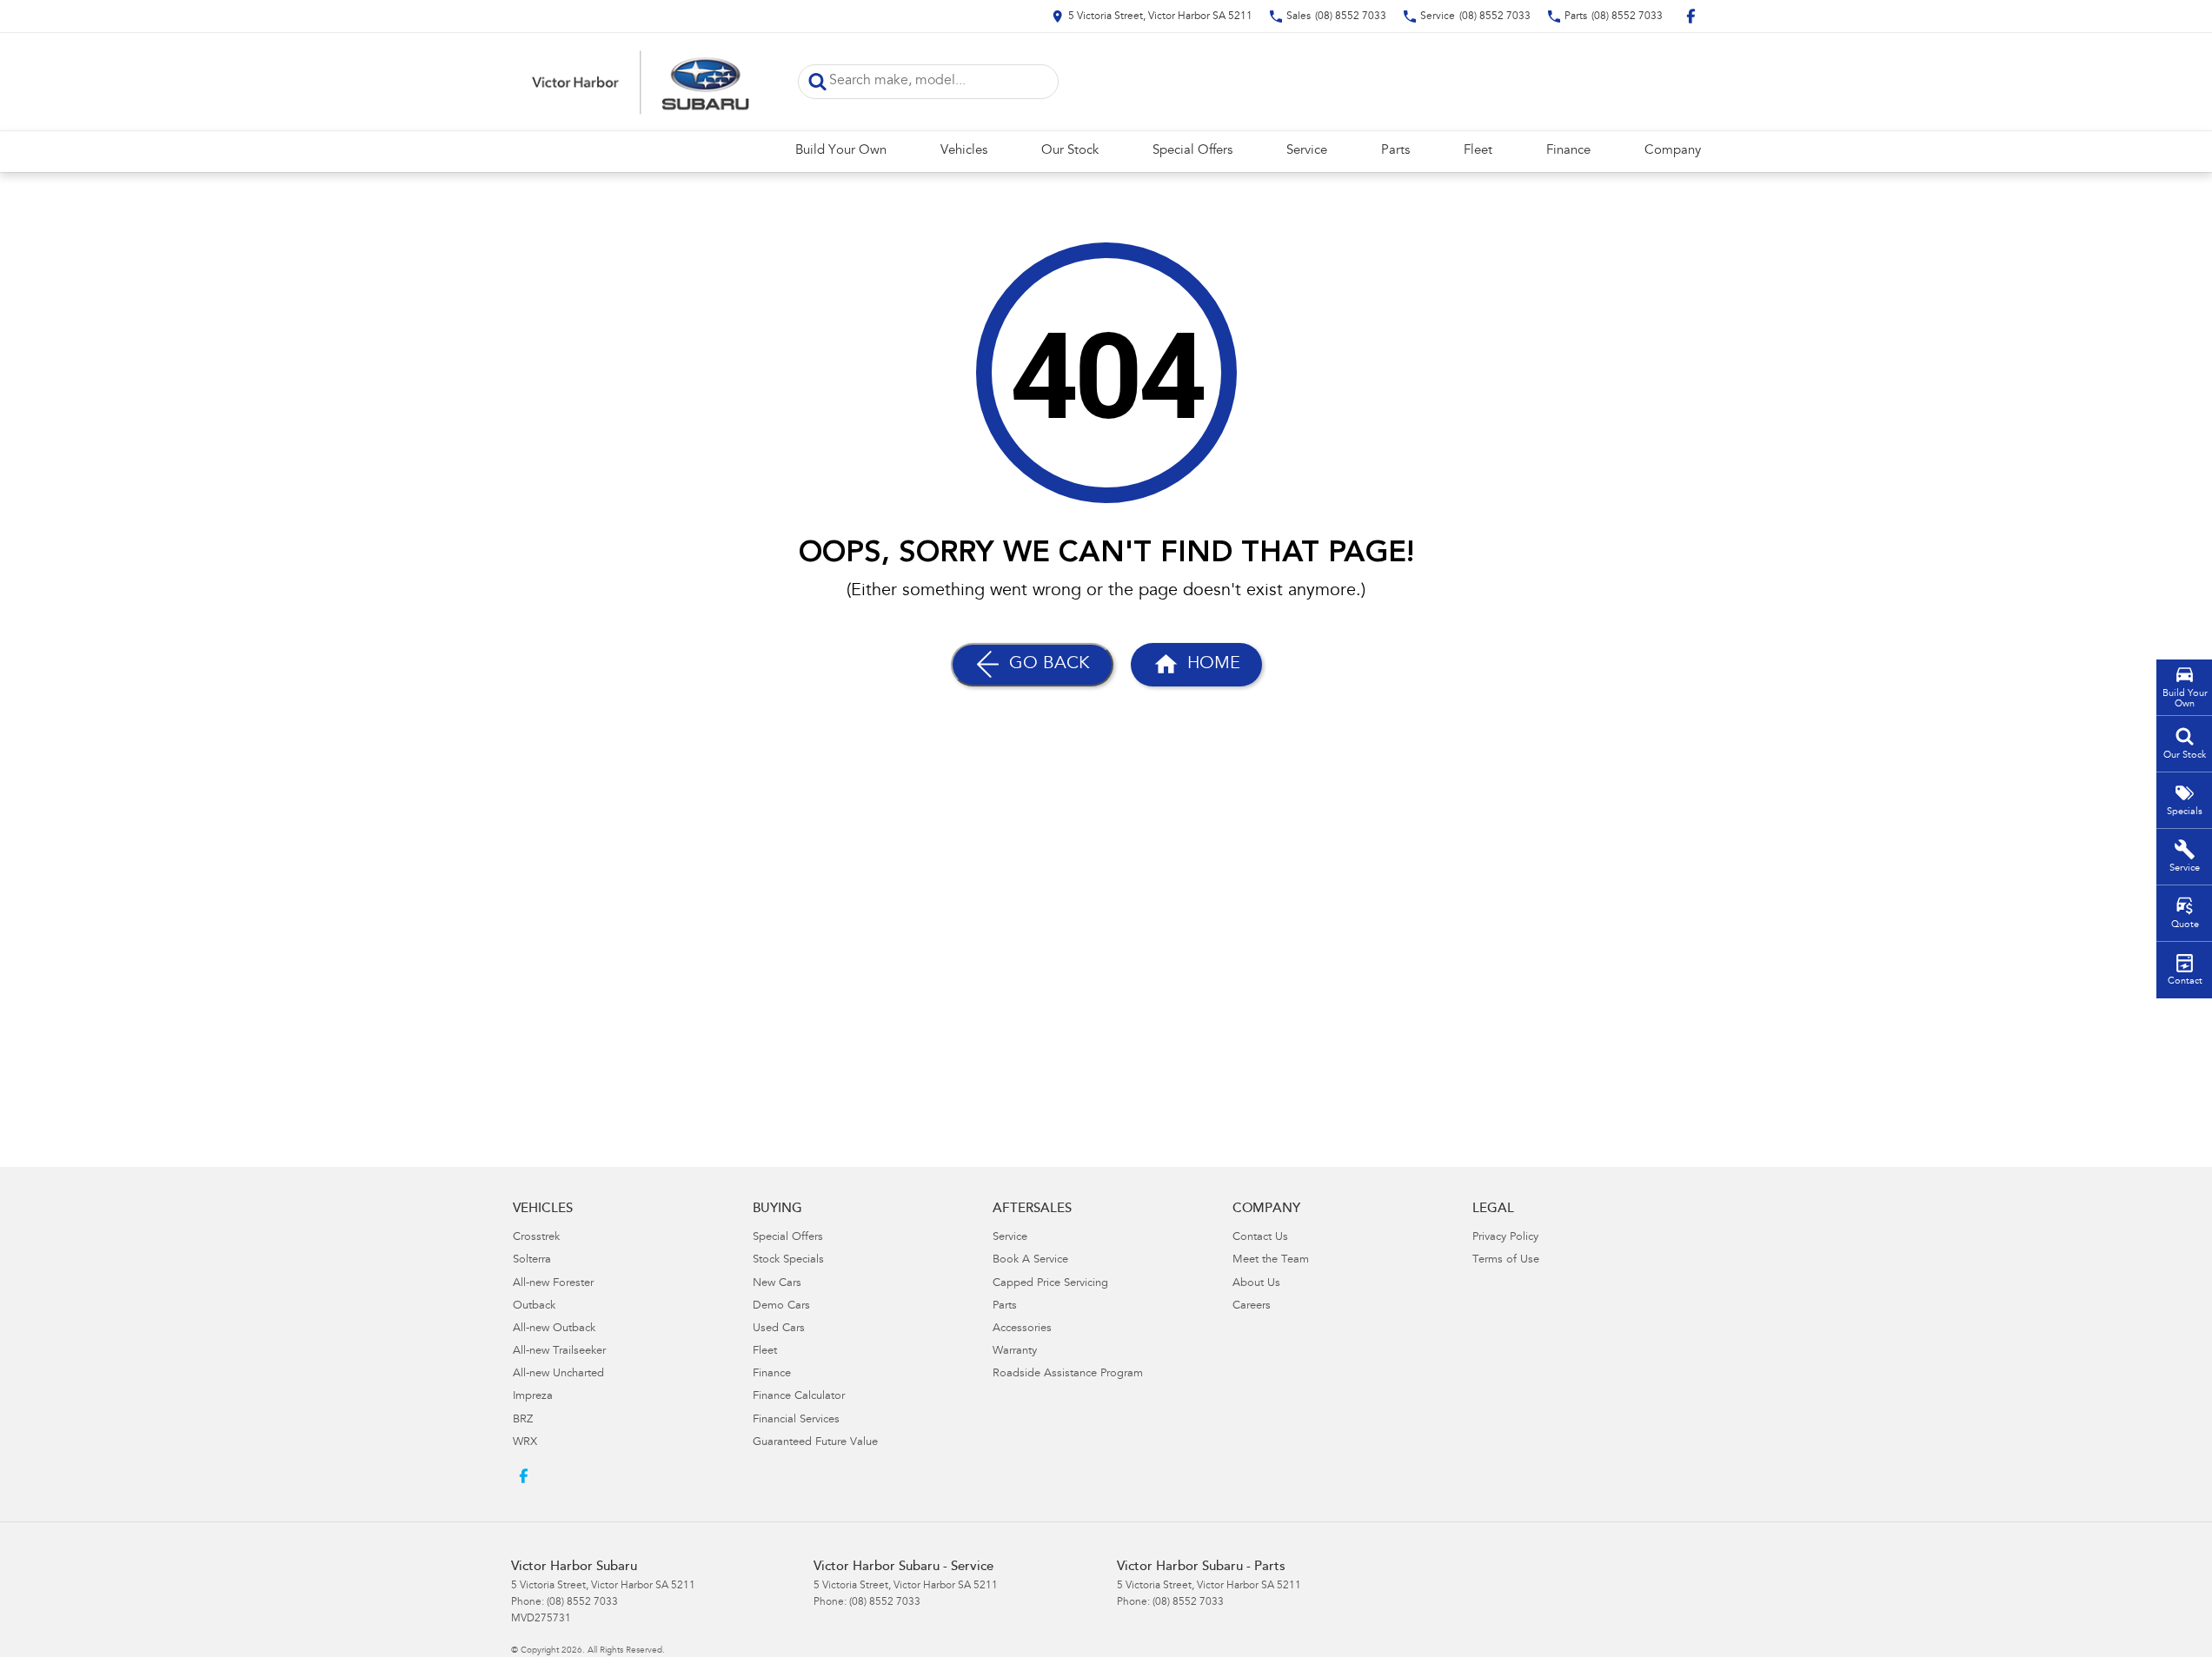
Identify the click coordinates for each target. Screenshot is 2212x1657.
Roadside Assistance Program (1068, 1374)
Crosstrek (536, 1238)
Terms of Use (1506, 1260)
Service (1307, 151)
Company (1673, 151)
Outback (534, 1306)
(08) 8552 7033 (582, 1602)
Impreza (533, 1397)
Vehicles (964, 151)
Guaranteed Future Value (815, 1443)
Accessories (1022, 1329)
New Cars (777, 1284)
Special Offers (1192, 151)
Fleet (1478, 151)
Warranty (1015, 1352)
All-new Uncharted (558, 1374)
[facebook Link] (1691, 16)
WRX (525, 1443)
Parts (1395, 151)
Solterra (532, 1260)
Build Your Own (841, 151)
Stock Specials (788, 1260)
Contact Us (1260, 1238)
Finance (1568, 151)
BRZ (523, 1420)
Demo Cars (781, 1306)
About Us (1256, 1284)
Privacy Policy (1505, 1238)
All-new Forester (553, 1284)
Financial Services (796, 1420)
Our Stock (1070, 151)
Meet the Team (1271, 1260)
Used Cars (779, 1329)
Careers (1252, 1306)
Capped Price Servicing (1050, 1284)
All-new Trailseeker (559, 1352)
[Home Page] (641, 82)
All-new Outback (554, 1329)
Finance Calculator (799, 1397)
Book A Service (1030, 1260)
